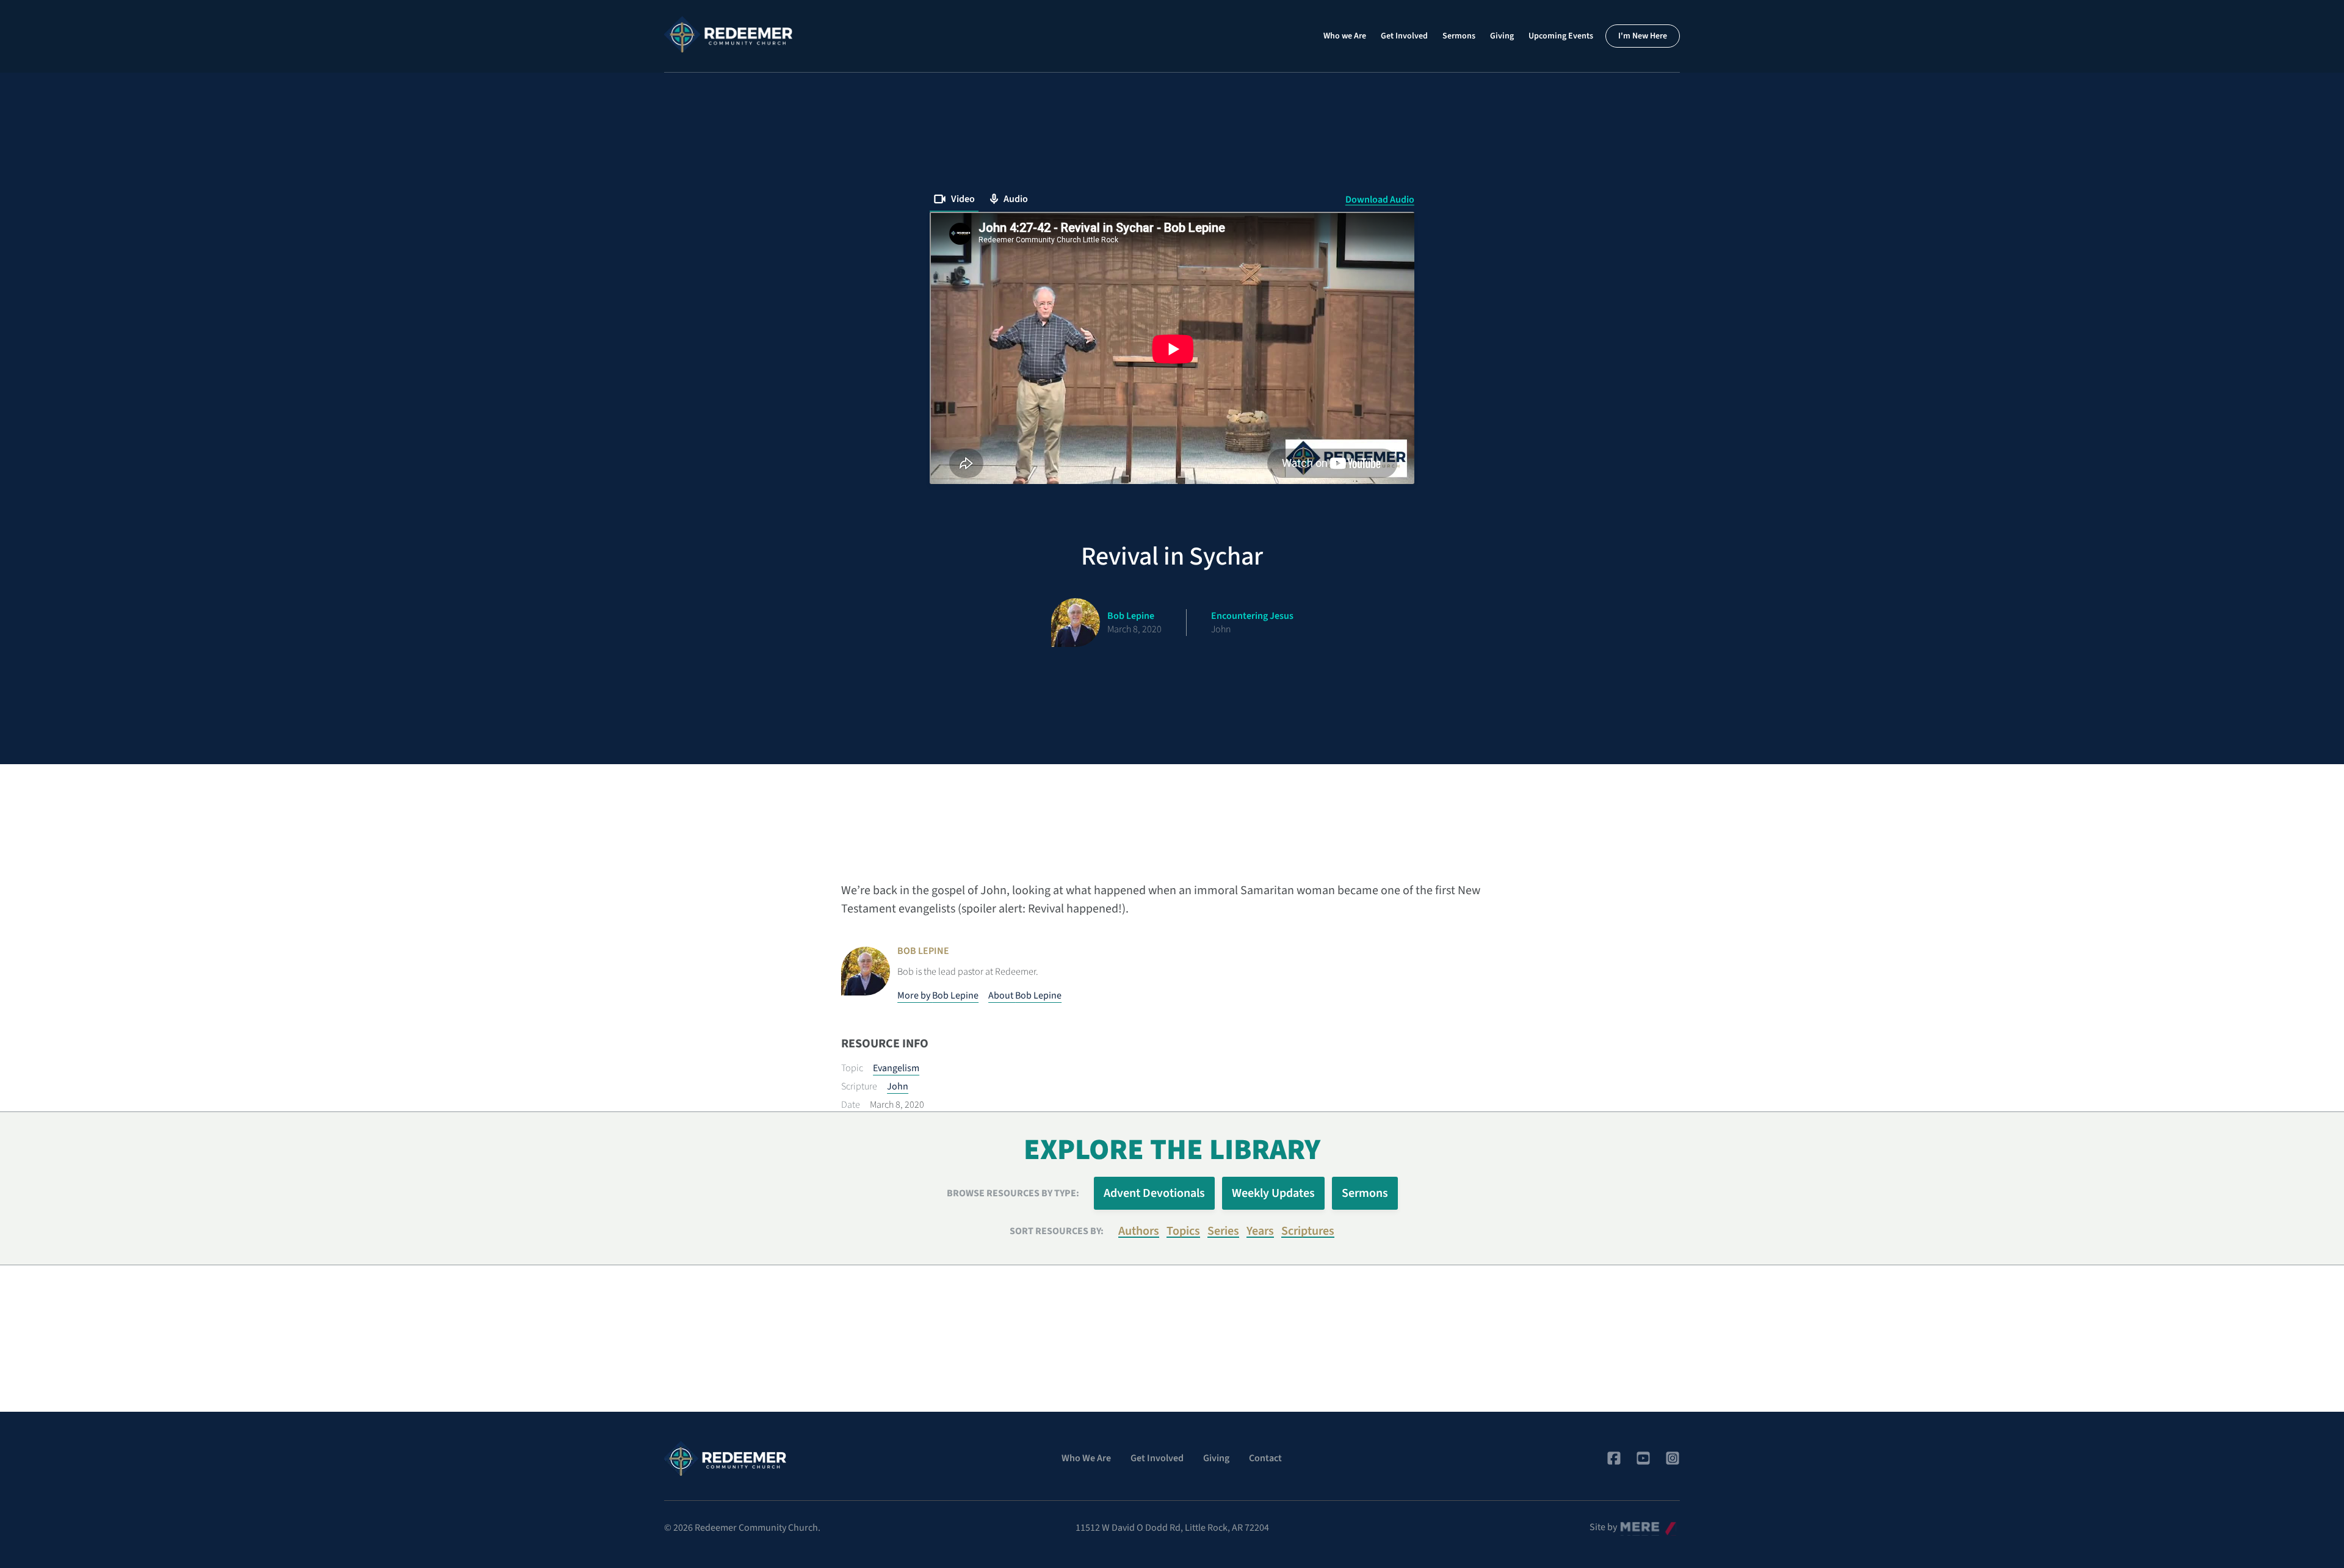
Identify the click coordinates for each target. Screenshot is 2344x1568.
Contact (1265, 1458)
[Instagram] (1673, 1458)
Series (1223, 1231)
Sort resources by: (1057, 1231)
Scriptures (1308, 1231)
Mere (1630, 1524)
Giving (1502, 36)
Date (851, 1105)
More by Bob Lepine (938, 995)
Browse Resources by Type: (1013, 1193)
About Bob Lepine (1025, 995)
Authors (1139, 1231)
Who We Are (1086, 1458)
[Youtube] (1643, 1458)
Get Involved (1404, 36)
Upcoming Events (1561, 36)
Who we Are (1345, 36)
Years (1260, 1231)
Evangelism (896, 1068)
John (898, 1086)
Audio (1016, 199)
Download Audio (1380, 200)
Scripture (859, 1086)
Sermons (1459, 36)
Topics (1183, 1231)
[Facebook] (1614, 1458)
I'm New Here (1643, 36)
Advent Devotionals (1154, 1193)
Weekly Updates (1273, 1193)
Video (963, 199)
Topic (852, 1068)
